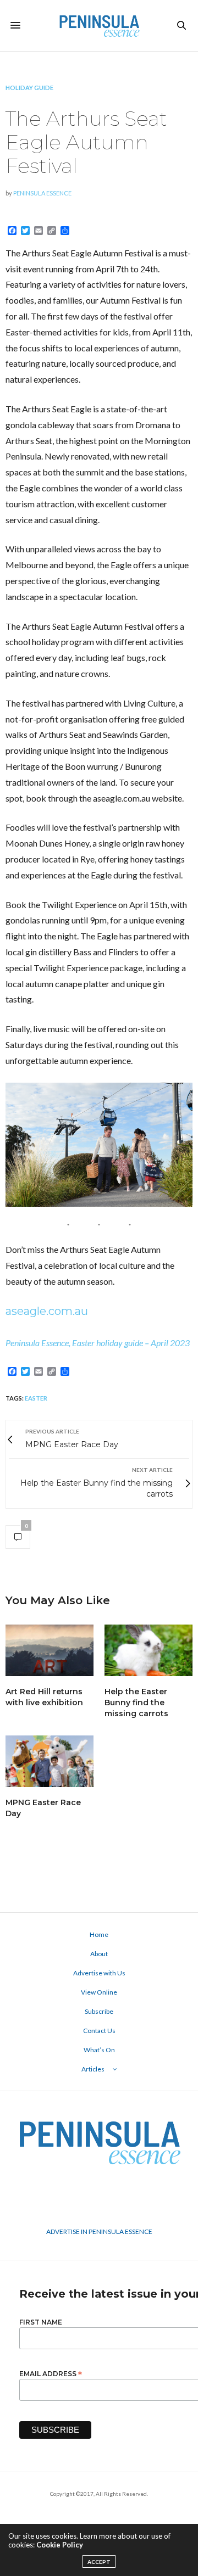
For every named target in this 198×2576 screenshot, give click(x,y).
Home (99, 1934)
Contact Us (99, 2031)
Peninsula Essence (42, 193)
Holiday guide (29, 88)
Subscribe (99, 2011)
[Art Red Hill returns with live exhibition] (50, 1650)
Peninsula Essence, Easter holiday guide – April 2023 (98, 1343)
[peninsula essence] (99, 26)
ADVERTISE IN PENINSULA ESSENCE (99, 2231)
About (99, 1954)
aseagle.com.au (47, 1311)
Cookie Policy (60, 2545)
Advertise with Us (99, 1973)
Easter (36, 1398)
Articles (93, 2069)
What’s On (99, 2050)
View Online (99, 1992)
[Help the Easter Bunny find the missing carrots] (148, 1650)
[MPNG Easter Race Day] (50, 1761)
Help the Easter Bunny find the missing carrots (136, 1703)
